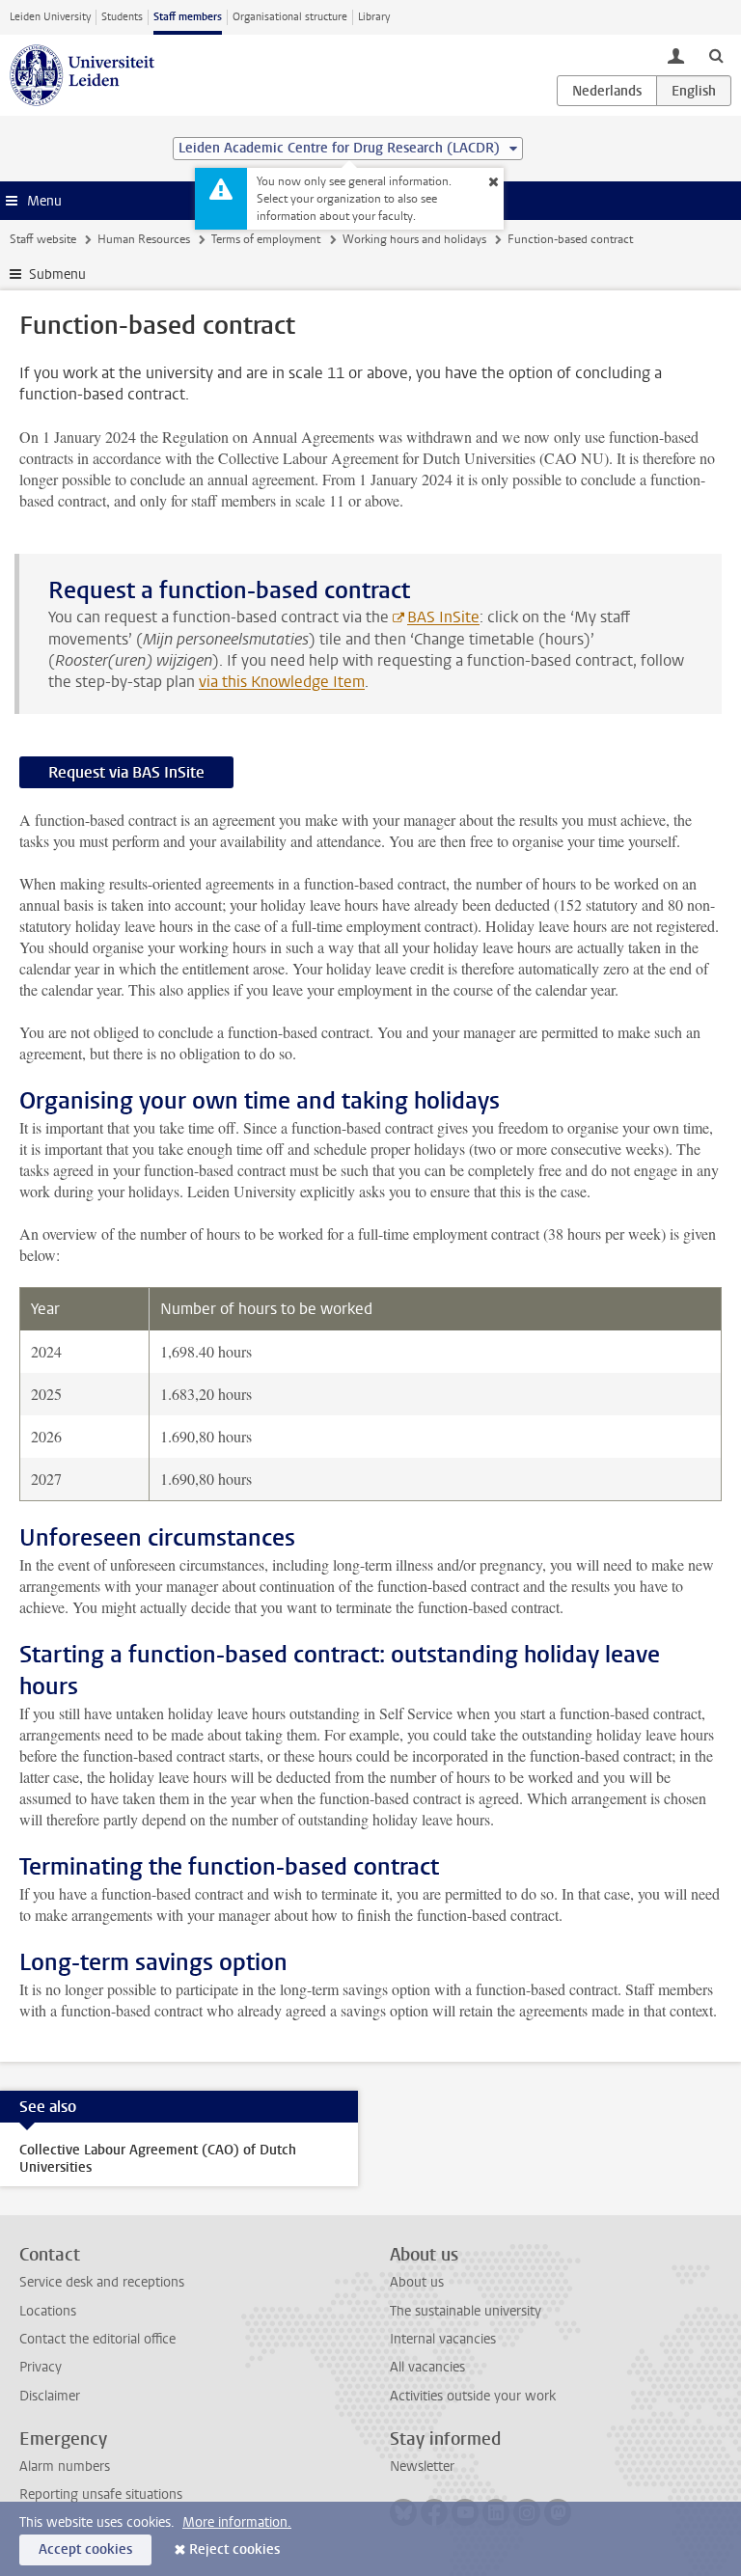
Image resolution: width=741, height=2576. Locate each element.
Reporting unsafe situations (101, 2494)
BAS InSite (443, 617)
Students (122, 17)
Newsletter (422, 2466)
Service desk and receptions (102, 2282)
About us (417, 2282)
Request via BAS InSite (126, 772)
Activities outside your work (473, 2396)
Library (374, 17)
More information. (237, 2522)
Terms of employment (266, 239)
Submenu (57, 274)
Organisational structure (290, 17)
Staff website (43, 239)
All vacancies (427, 2367)
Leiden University (50, 17)
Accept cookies (85, 2549)
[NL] (607, 91)
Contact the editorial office (97, 2339)
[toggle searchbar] (716, 55)
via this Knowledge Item (282, 682)
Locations (48, 2311)
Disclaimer (50, 2396)
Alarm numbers (65, 2466)
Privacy (41, 2367)
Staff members (188, 17)
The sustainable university (466, 2311)
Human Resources (144, 239)
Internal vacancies (443, 2339)
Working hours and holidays (414, 239)
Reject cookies (234, 2549)
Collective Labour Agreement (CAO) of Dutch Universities (158, 2159)
